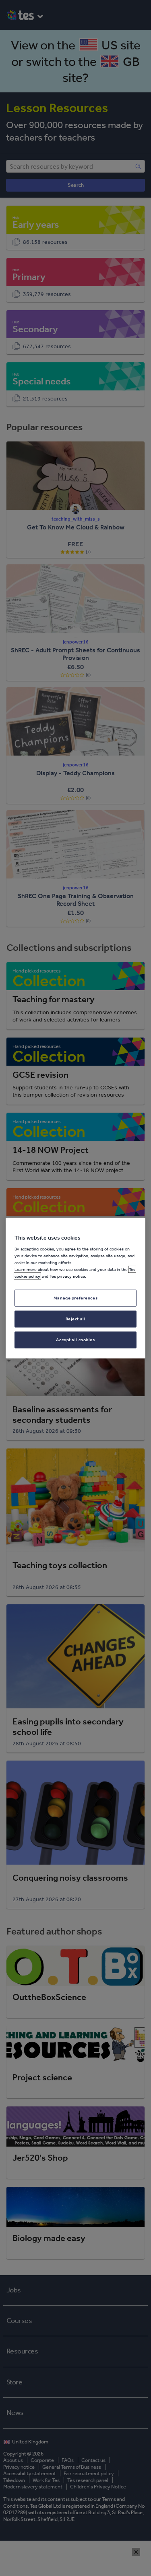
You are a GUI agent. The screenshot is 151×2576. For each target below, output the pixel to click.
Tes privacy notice (67, 1276)
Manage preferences (75, 1298)
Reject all (76, 1319)
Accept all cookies (75, 1340)
